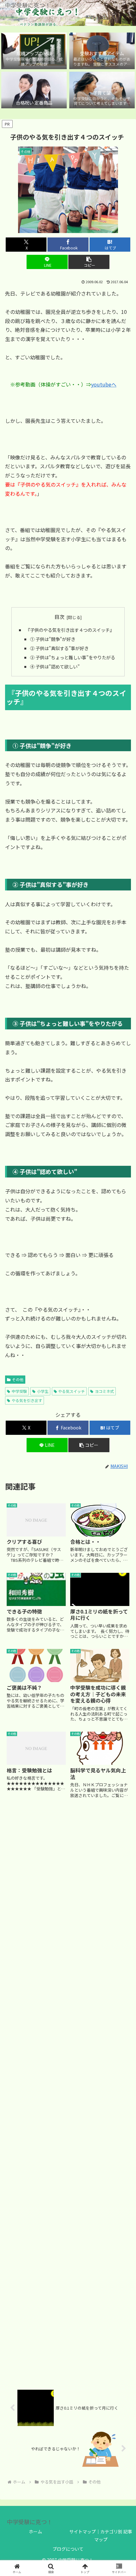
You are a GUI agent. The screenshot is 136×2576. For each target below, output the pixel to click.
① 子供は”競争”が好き (53, 639)
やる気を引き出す (27, 1400)
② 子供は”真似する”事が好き (59, 648)
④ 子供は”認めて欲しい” (55, 666)
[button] (89, 262)
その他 (18, 1379)
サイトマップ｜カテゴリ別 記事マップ (101, 2535)
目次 (59, 617)
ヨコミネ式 (104, 1391)
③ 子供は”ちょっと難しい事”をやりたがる (73, 657)
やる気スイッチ (71, 1391)
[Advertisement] (68, 2094)
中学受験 (19, 1391)
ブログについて (68, 2549)
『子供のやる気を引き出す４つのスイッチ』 (69, 630)
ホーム (35, 2531)
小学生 (43, 1391)
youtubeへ (104, 384)
